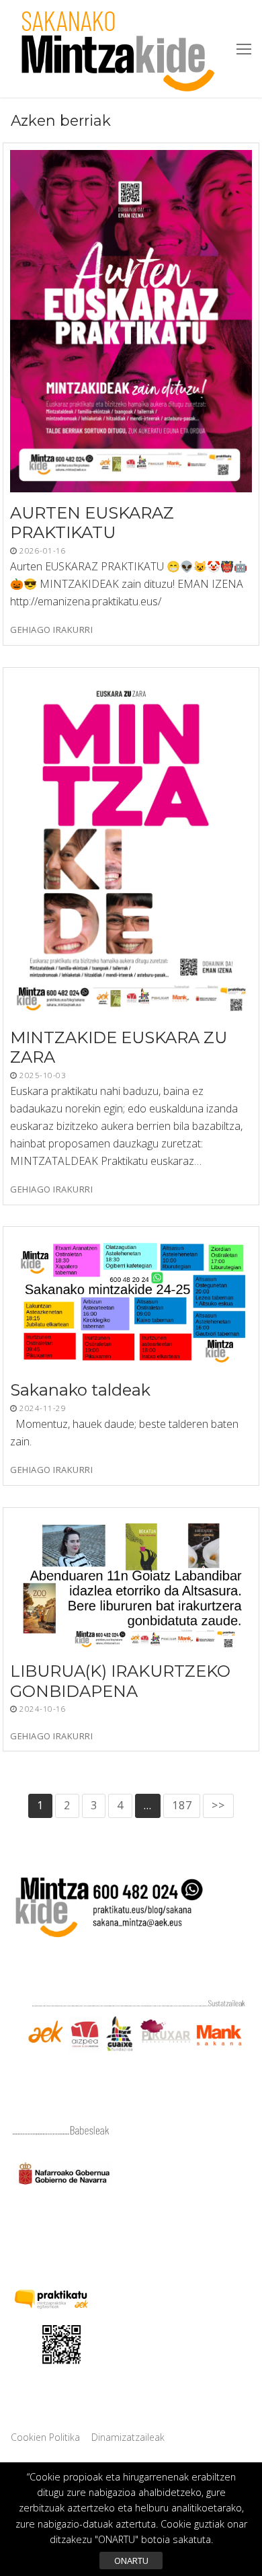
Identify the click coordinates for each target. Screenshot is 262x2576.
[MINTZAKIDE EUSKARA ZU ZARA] (131, 846)
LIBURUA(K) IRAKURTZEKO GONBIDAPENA (120, 1681)
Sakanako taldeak (80, 1391)
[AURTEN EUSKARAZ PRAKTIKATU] (131, 321)
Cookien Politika (45, 2437)
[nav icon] (244, 49)
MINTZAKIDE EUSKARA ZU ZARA (119, 1047)
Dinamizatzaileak (128, 2437)
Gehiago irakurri (51, 630)
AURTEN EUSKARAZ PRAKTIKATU (92, 523)
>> (218, 1805)
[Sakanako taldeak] (131, 1301)
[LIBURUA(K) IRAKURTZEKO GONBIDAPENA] (131, 1583)
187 (182, 1805)
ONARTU (131, 2561)
